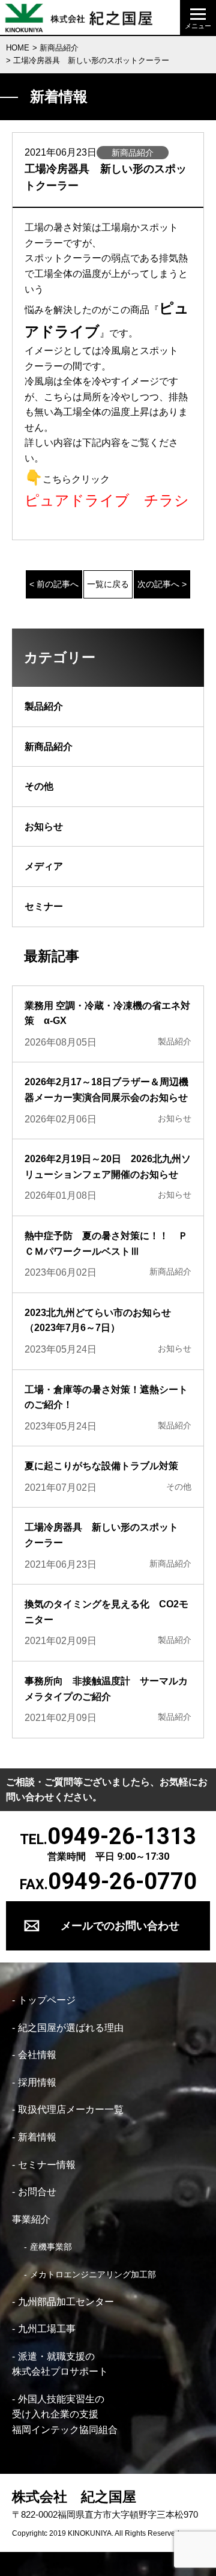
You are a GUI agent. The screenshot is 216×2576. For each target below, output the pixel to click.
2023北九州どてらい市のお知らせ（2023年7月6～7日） (98, 1320)
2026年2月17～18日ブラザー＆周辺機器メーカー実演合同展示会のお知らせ (106, 1090)
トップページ (47, 2000)
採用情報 (37, 2082)
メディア (44, 866)
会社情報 (37, 2055)
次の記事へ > (162, 584)
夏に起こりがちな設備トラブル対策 (101, 1466)
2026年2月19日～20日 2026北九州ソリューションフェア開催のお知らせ (108, 1167)
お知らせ (44, 827)
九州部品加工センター (66, 2302)
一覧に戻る (108, 584)
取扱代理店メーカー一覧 (71, 2109)
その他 (39, 786)
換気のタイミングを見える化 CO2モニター (106, 1612)
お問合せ (37, 2192)
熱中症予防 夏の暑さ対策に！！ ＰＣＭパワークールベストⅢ (106, 1244)
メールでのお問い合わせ (120, 1926)
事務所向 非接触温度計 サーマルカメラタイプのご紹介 (106, 1689)
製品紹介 (44, 706)
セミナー (44, 906)
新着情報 (37, 2137)
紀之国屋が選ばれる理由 (71, 2028)
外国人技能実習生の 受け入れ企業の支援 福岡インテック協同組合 (65, 2414)
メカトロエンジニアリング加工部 (93, 2274)
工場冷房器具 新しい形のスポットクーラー (101, 1535)
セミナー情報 (47, 2165)
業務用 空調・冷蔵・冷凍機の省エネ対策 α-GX (107, 1013)
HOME (18, 48)
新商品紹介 (59, 48)
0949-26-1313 (122, 1836)
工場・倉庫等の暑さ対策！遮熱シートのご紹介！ (106, 1397)
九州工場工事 (47, 2329)
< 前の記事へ (54, 584)
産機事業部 (51, 2247)
